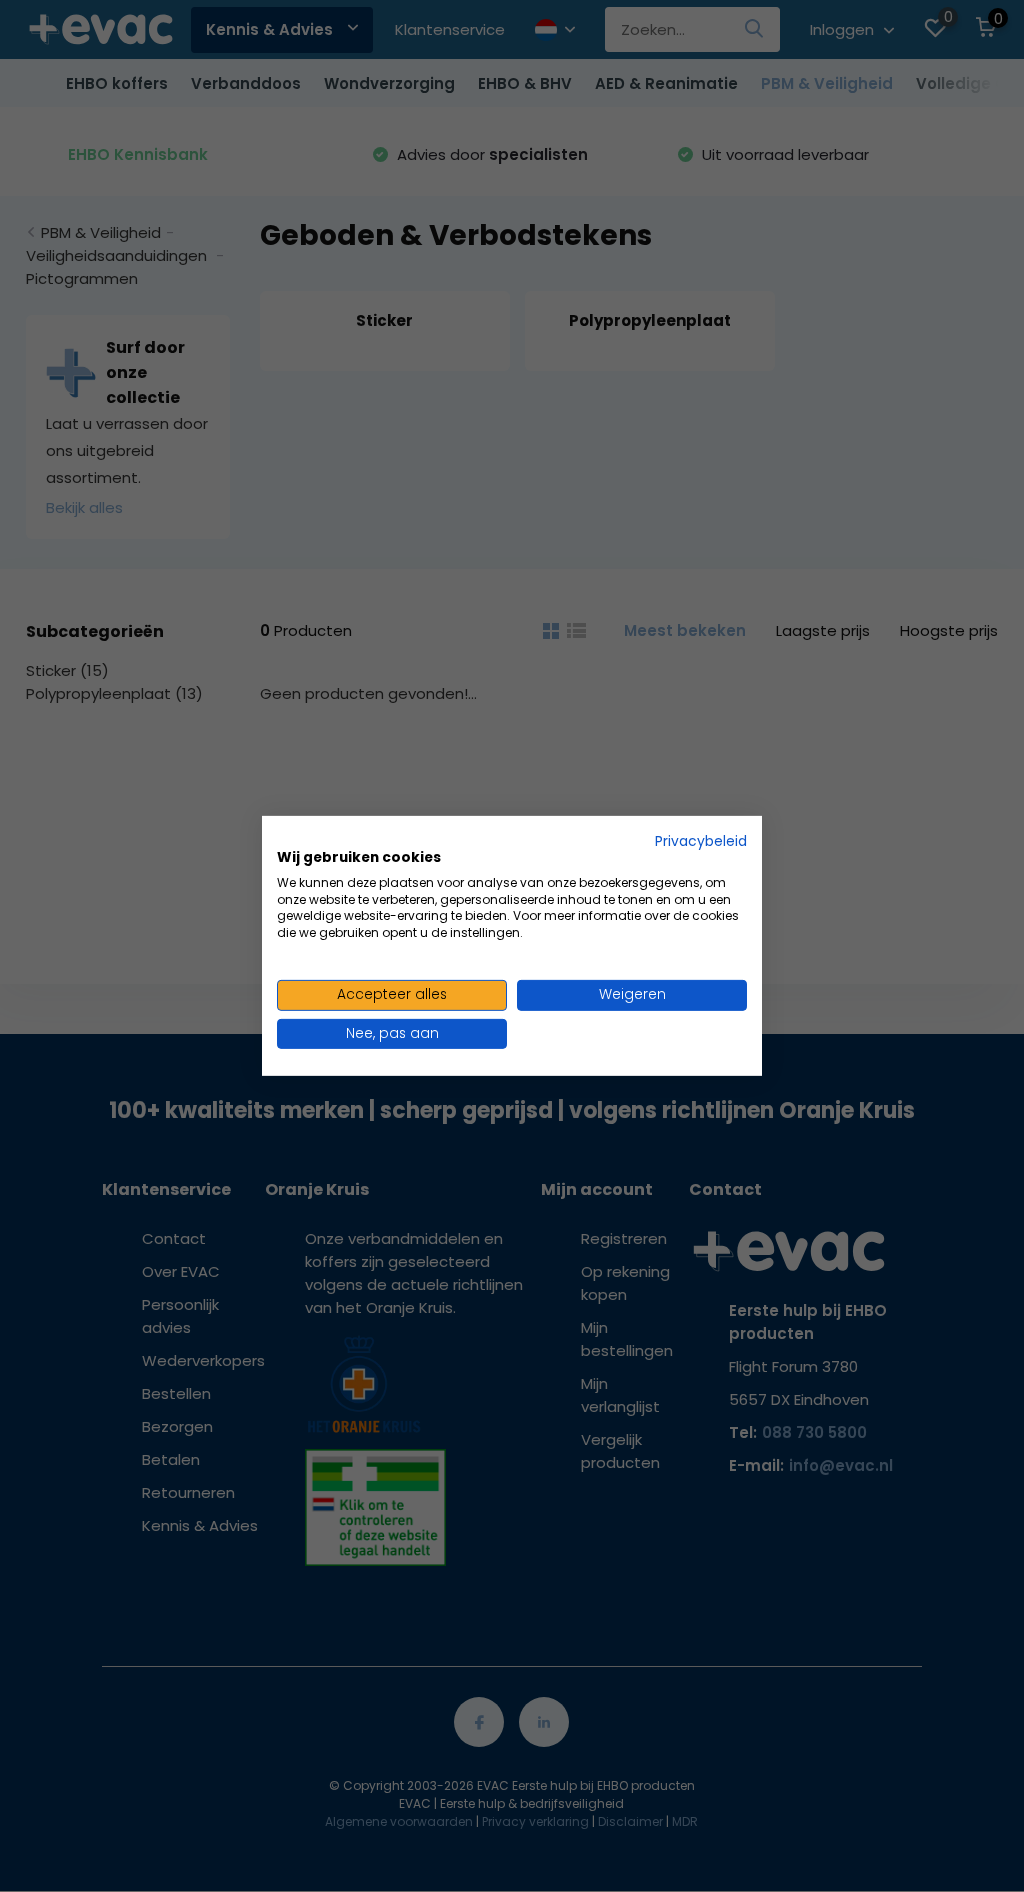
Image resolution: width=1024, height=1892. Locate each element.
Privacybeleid (701, 841)
